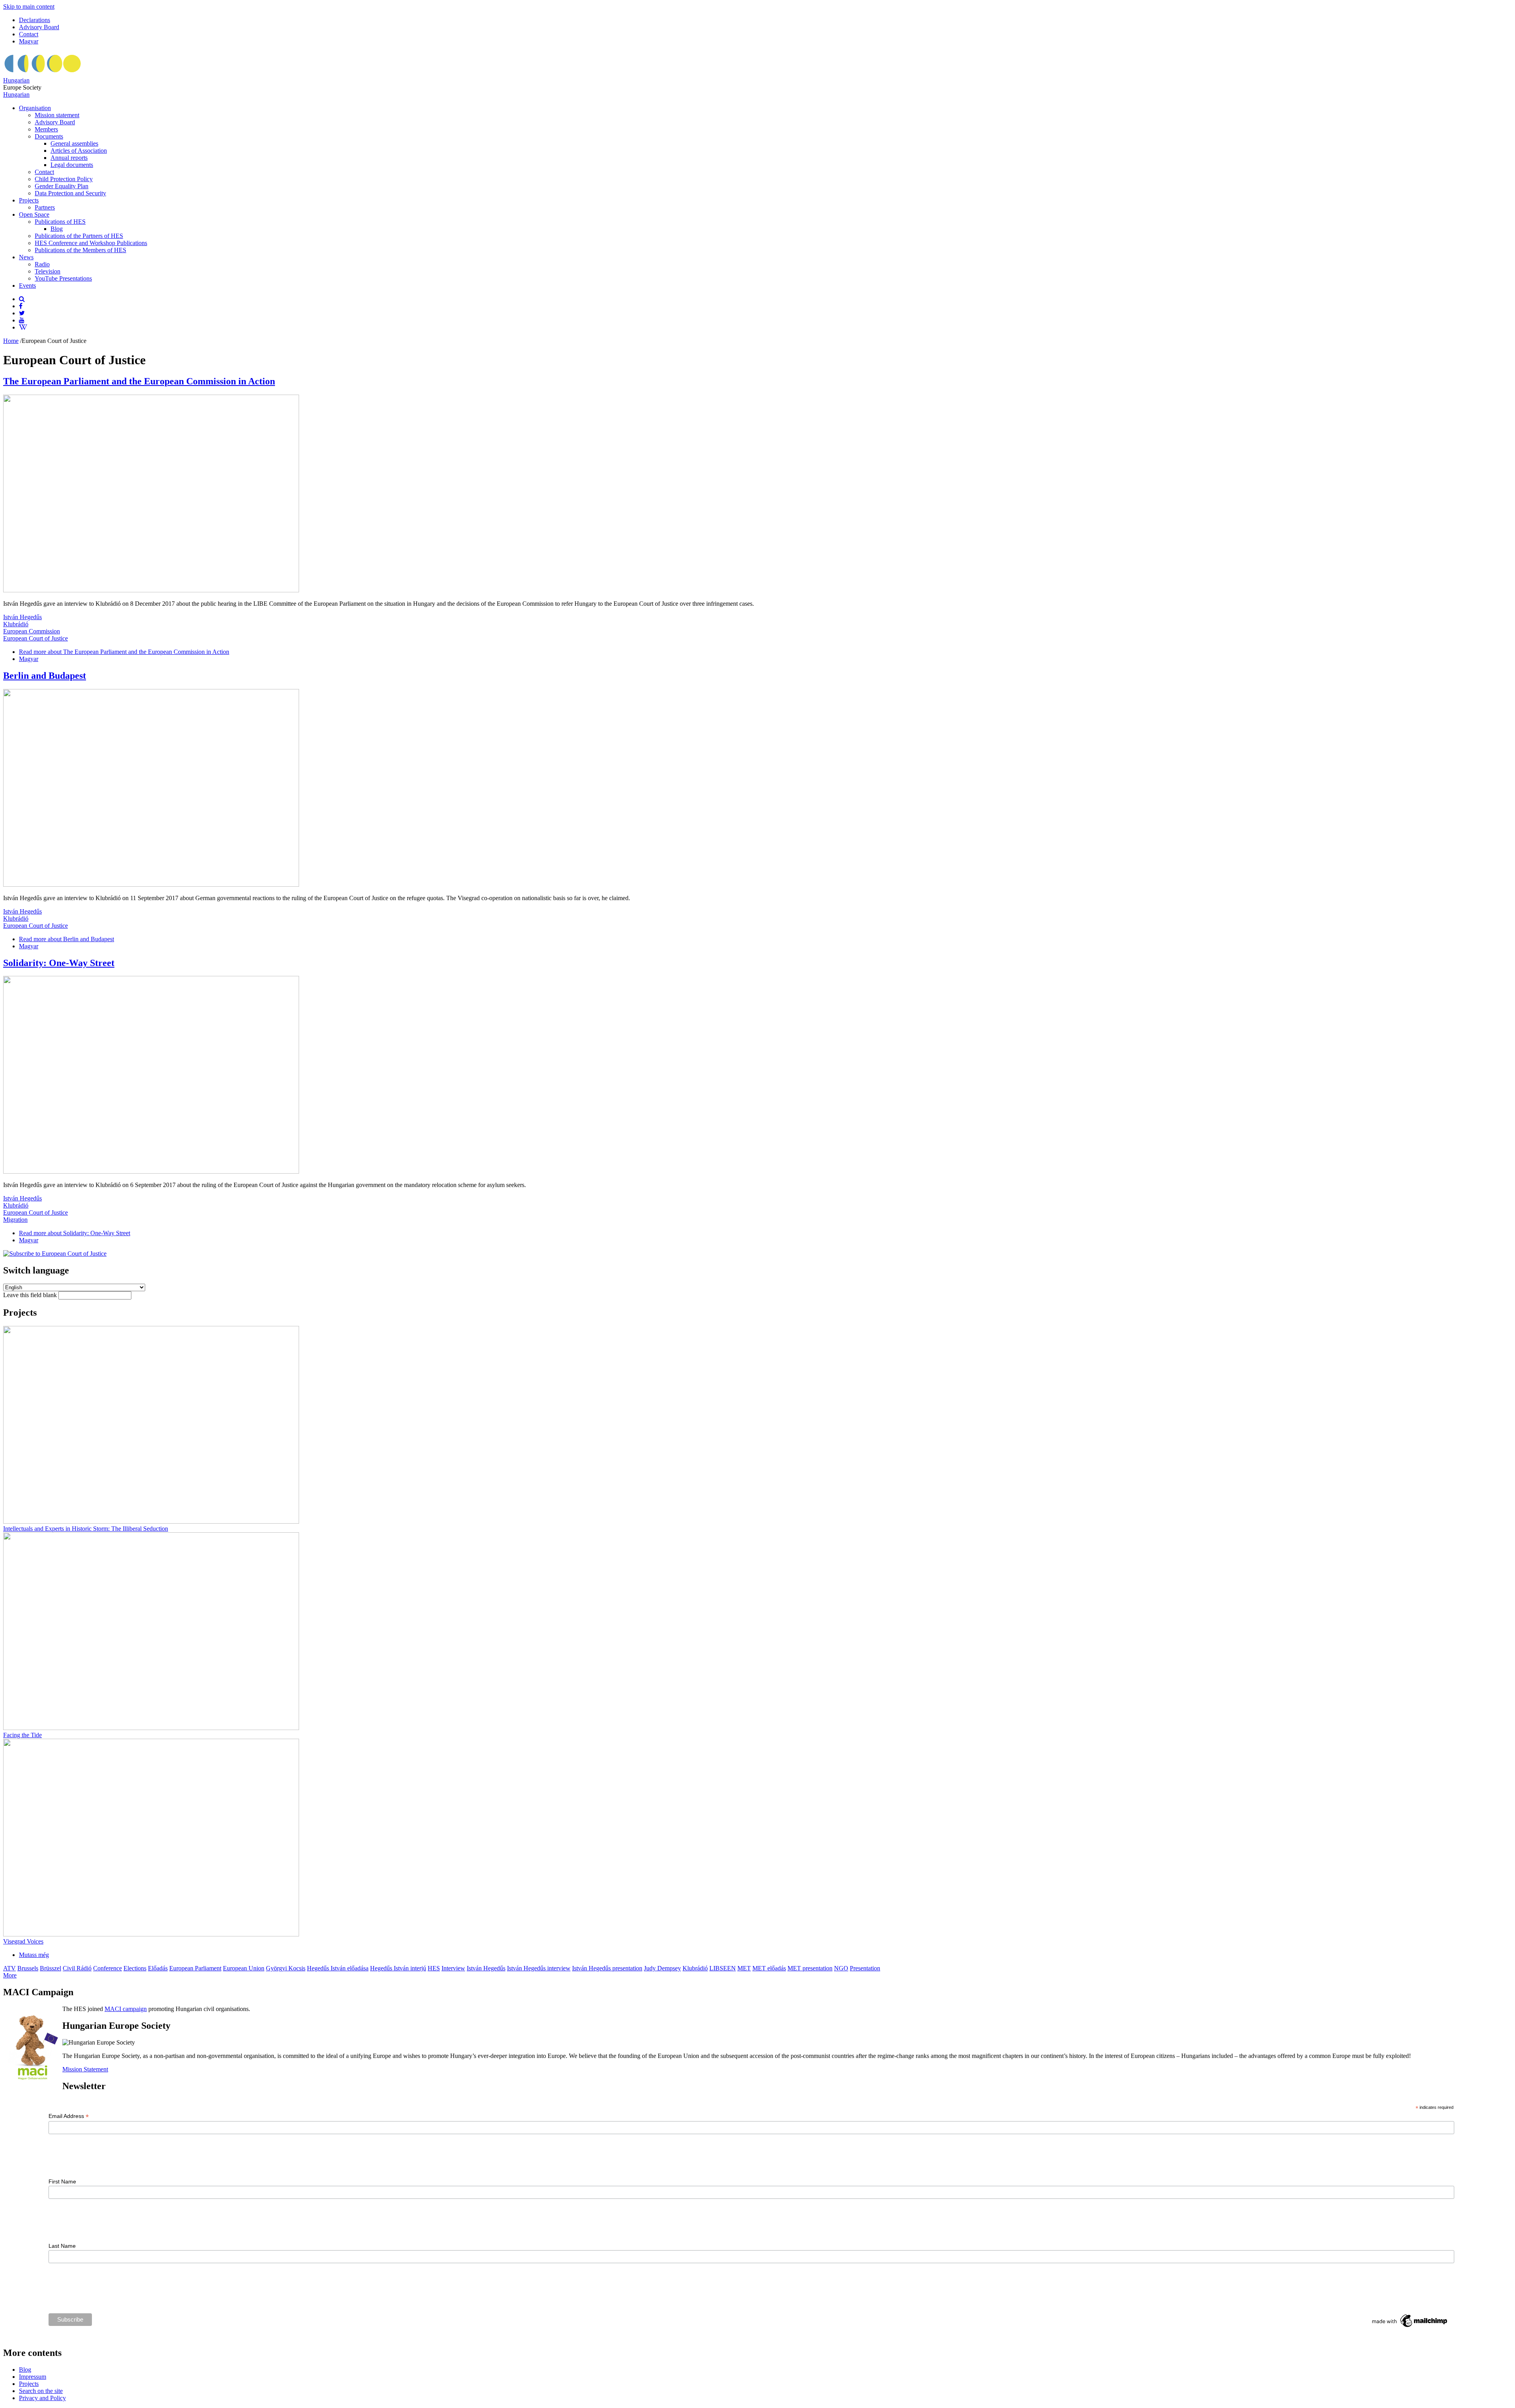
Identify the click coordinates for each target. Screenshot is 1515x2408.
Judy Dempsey (662, 1968)
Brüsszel (50, 1968)
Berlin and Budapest (45, 676)
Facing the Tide (22, 1735)
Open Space (34, 214)
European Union (244, 1968)
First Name (62, 2181)
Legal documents (72, 165)
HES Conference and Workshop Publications (91, 243)
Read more (124, 652)
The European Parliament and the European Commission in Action (139, 381)
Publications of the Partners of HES (79, 236)
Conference (108, 1968)
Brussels (28, 1968)
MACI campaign (126, 2009)
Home (11, 341)
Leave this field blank (31, 1295)
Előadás (158, 1968)
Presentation (865, 1968)
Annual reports (69, 158)
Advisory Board (39, 27)
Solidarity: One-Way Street (59, 963)
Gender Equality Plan (62, 186)
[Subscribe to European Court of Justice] (55, 1254)
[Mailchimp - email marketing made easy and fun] (1410, 2327)
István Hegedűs (22, 617)
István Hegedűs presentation (607, 1968)
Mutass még (34, 1955)
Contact (29, 34)
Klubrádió (16, 624)
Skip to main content (29, 7)
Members (46, 129)
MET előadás (769, 1968)
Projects (29, 200)
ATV (9, 1968)
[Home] (43, 73)
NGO (841, 1968)
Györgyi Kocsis (286, 1968)
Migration (15, 1220)
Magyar (29, 41)
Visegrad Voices (23, 1941)
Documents (49, 136)
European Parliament (195, 1968)
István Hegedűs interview (539, 1968)
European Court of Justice (36, 638)
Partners (45, 207)
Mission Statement (85, 2069)
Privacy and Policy (42, 2398)
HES (434, 1968)
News (26, 257)
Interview (453, 1968)
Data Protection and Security (70, 193)
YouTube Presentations (63, 278)
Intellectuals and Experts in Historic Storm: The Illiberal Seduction (86, 1529)
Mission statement (57, 115)
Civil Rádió (77, 1968)
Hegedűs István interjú (398, 1968)
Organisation (35, 108)
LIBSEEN (723, 1968)
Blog (57, 229)
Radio (42, 264)
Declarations (35, 20)
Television (48, 271)
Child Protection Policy (64, 179)
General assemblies (74, 143)
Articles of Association (79, 151)
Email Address (69, 2116)
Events (27, 286)
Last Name (62, 2246)
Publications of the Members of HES (80, 250)
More (10, 1975)
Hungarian (16, 80)
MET (744, 1968)
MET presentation (810, 1968)
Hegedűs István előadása (338, 1968)
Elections (135, 1968)
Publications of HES (60, 222)
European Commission (32, 631)
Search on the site (41, 2391)
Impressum (33, 2377)
